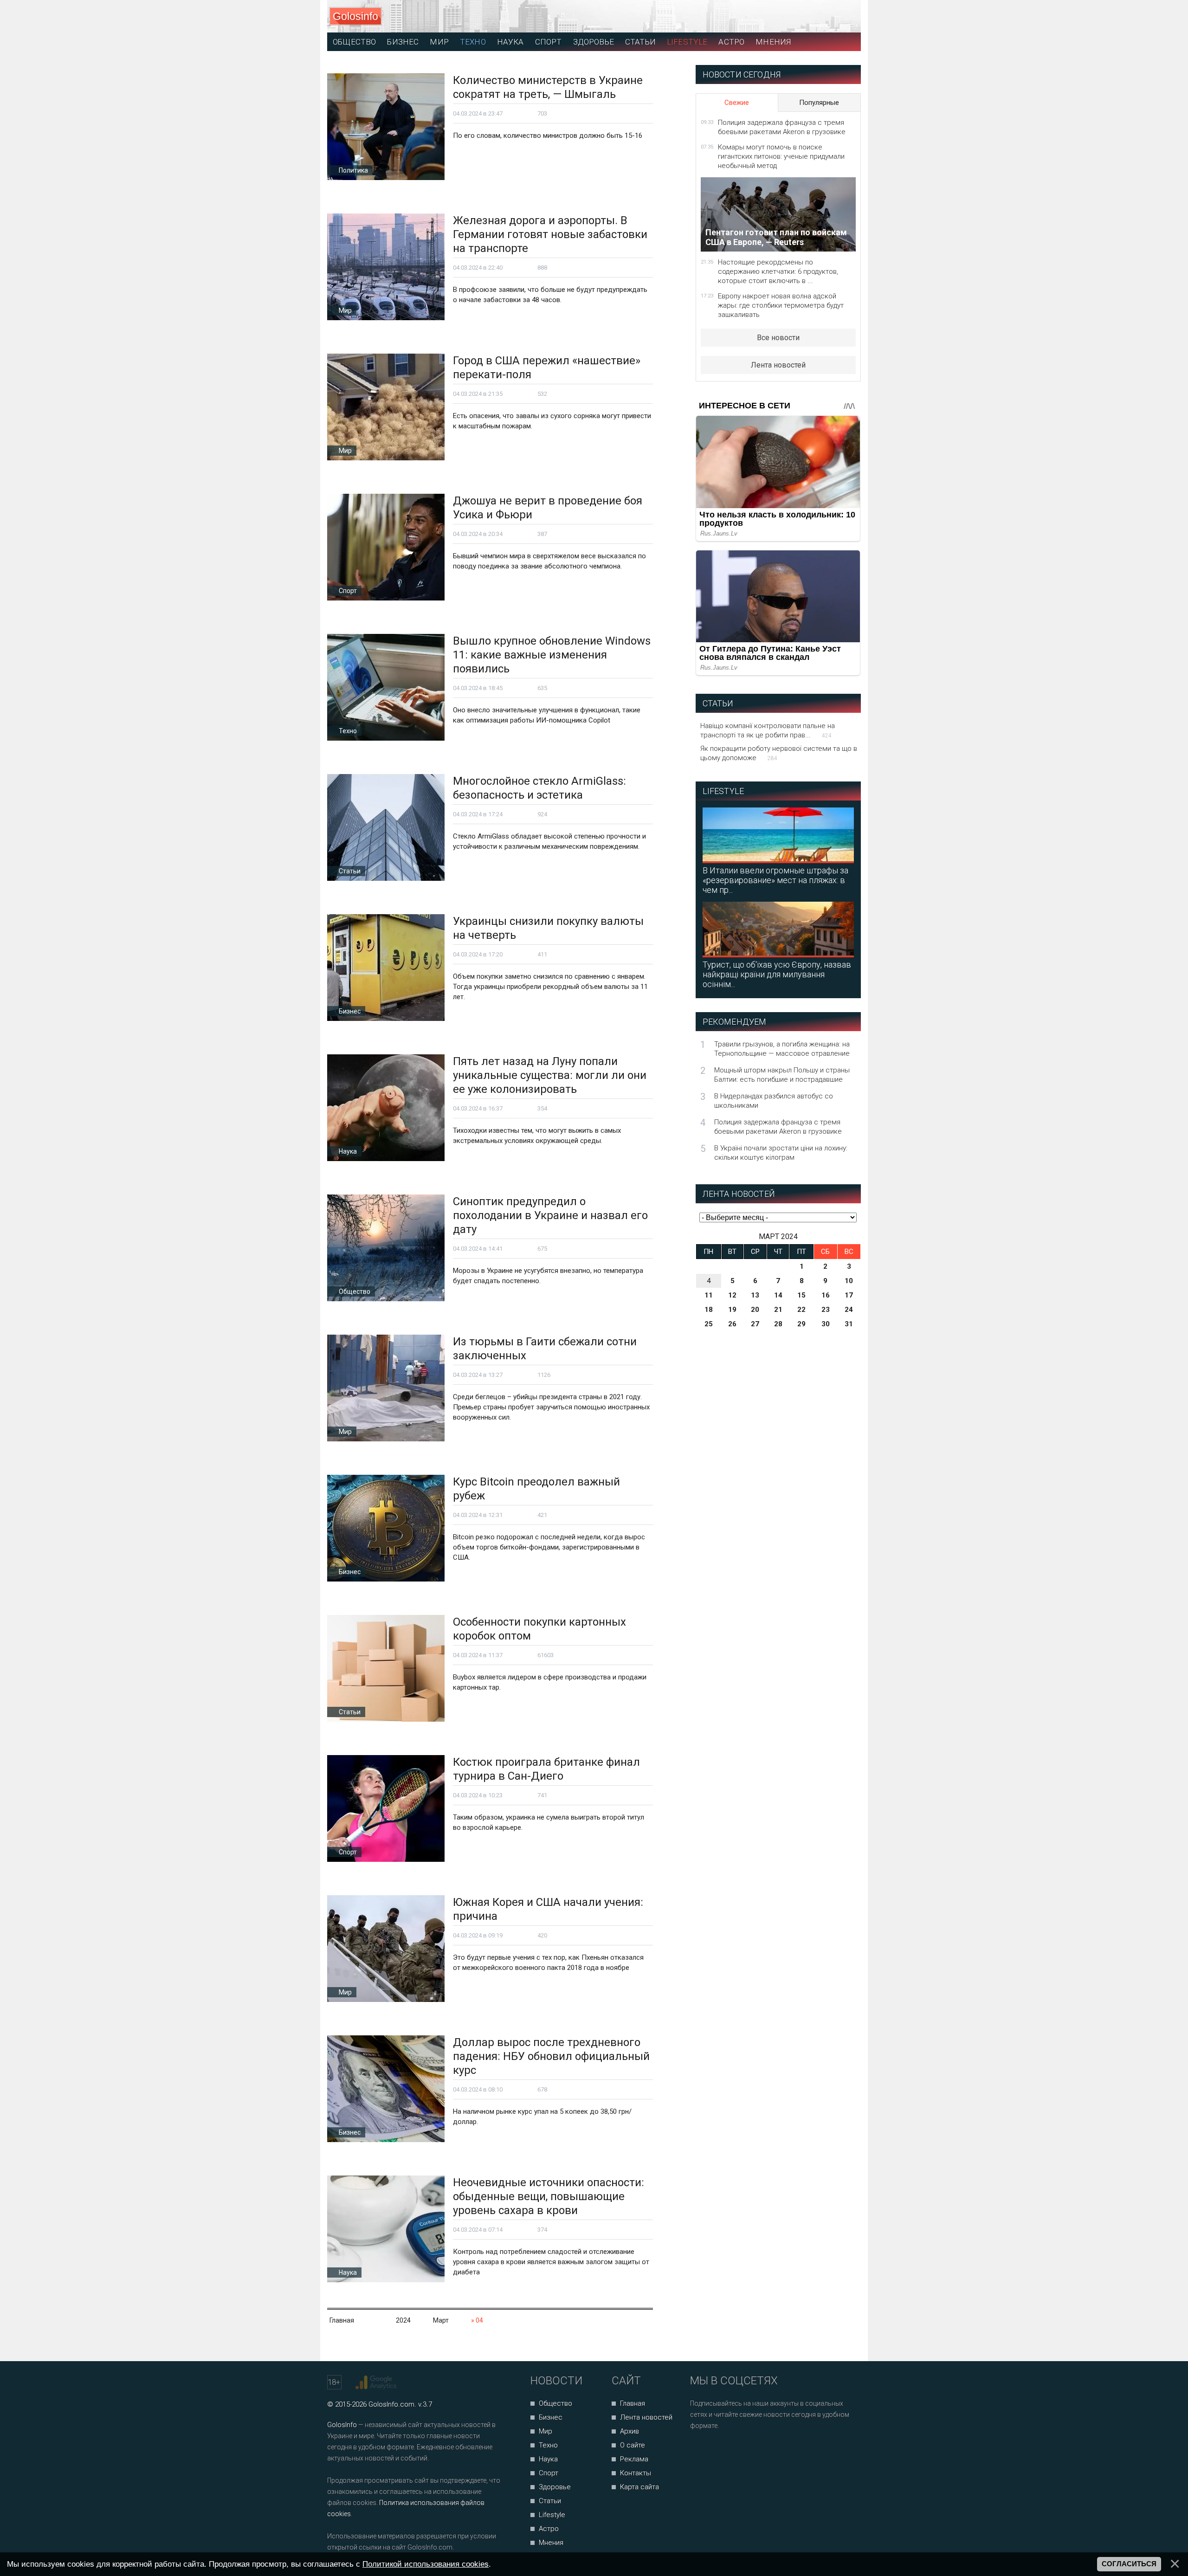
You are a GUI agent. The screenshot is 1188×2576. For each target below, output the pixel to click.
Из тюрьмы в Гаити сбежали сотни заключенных (545, 1349)
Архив (630, 2431)
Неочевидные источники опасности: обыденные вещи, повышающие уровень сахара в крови (549, 2196)
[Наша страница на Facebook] (700, 2450)
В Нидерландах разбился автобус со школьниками (774, 1101)
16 (826, 1295)
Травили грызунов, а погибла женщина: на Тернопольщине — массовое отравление (782, 1049)
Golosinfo (355, 16)
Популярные (819, 103)
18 (709, 1310)
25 (709, 1324)
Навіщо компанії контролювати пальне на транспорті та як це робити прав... (768, 730)
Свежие (737, 103)
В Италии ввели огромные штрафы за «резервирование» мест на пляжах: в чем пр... (775, 880)
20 (755, 1310)
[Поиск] (812, 16)
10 (849, 1281)
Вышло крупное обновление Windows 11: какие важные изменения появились (552, 655)
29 (801, 1324)
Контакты (636, 2473)
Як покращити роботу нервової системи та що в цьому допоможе (779, 753)
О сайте (633, 2445)
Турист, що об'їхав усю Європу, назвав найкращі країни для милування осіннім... (777, 974)
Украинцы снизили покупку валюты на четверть (548, 928)
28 (778, 1324)
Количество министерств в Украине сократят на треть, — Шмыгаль (548, 87)
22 (801, 1310)
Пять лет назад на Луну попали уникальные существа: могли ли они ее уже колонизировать (550, 1075)
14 (778, 1295)
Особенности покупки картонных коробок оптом (539, 1629)
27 (755, 1324)
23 (826, 1310)
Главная (633, 2403)
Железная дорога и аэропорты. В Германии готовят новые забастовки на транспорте (550, 234)
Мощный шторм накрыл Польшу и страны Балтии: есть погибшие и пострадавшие (782, 1075)
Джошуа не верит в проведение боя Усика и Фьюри (548, 508)
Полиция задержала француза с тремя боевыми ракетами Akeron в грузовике (782, 127)
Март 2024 (778, 1236)
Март (441, 2320)
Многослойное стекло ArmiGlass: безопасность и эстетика (539, 788)
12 (732, 1295)
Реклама (634, 2459)
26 (732, 1324)
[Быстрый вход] (845, 16)
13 (755, 1295)
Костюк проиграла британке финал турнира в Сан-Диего (546, 1769)
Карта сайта (639, 2487)
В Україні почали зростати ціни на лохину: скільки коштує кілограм (781, 1153)
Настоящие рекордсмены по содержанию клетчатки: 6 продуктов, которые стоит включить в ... (778, 271)
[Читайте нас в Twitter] (729, 2450)
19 (732, 1310)
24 (849, 1310)
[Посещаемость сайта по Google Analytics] (377, 2382)
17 (849, 1295)
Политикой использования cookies (426, 2564)
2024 (403, 2320)
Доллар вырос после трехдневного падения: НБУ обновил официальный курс (551, 2056)
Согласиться (1129, 2564)
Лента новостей (778, 365)
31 (849, 1324)
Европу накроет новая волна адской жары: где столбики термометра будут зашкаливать (781, 305)
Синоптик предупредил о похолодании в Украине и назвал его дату (550, 1215)
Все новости (778, 338)
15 (801, 1295)
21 (778, 1310)
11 (709, 1295)
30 (826, 1324)
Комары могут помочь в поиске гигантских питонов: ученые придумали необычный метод (781, 156)
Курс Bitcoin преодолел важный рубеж (536, 1489)
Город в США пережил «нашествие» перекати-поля (547, 368)
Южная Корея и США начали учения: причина (548, 1909)
